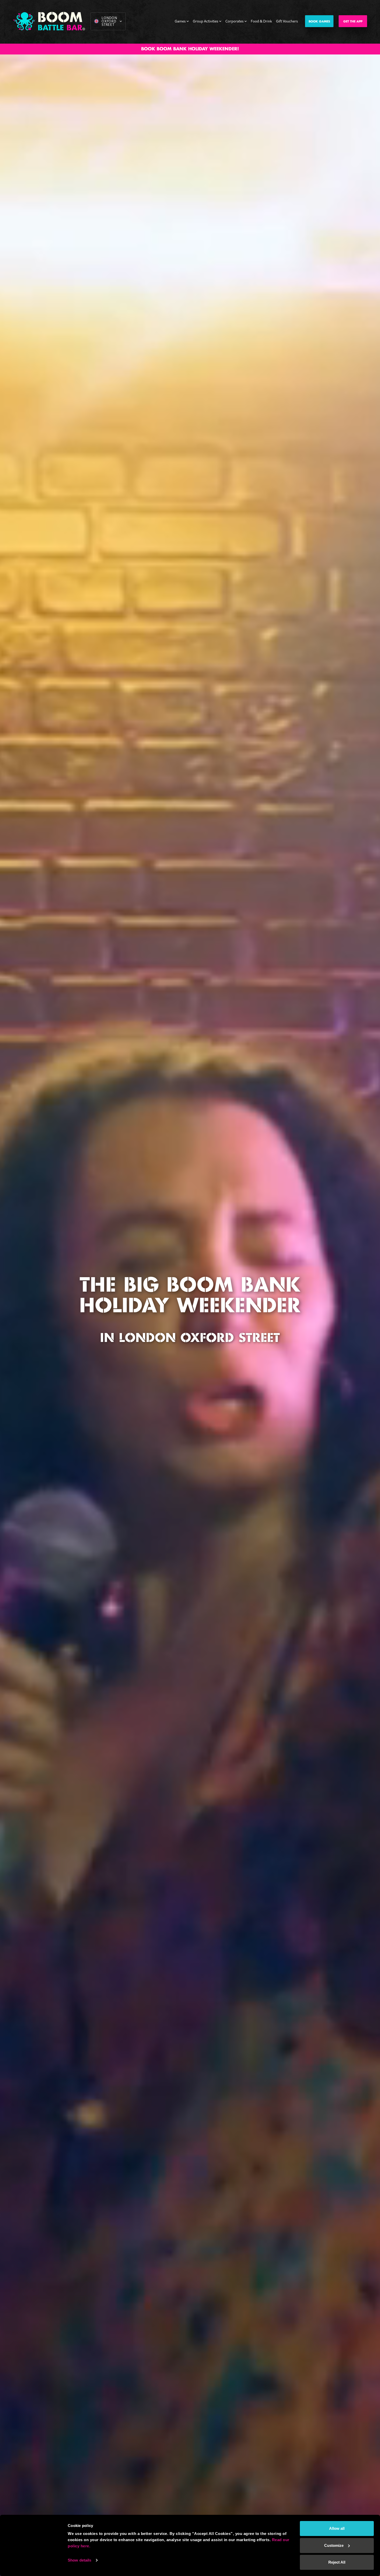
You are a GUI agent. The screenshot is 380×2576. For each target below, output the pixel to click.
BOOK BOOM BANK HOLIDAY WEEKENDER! (190, 49)
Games (180, 21)
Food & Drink (261, 21)
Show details (79, 2560)
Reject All (337, 2562)
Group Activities (206, 21)
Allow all (337, 2528)
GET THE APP (353, 22)
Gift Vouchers (287, 21)
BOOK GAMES (319, 22)
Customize (334, 2545)
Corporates (234, 21)
